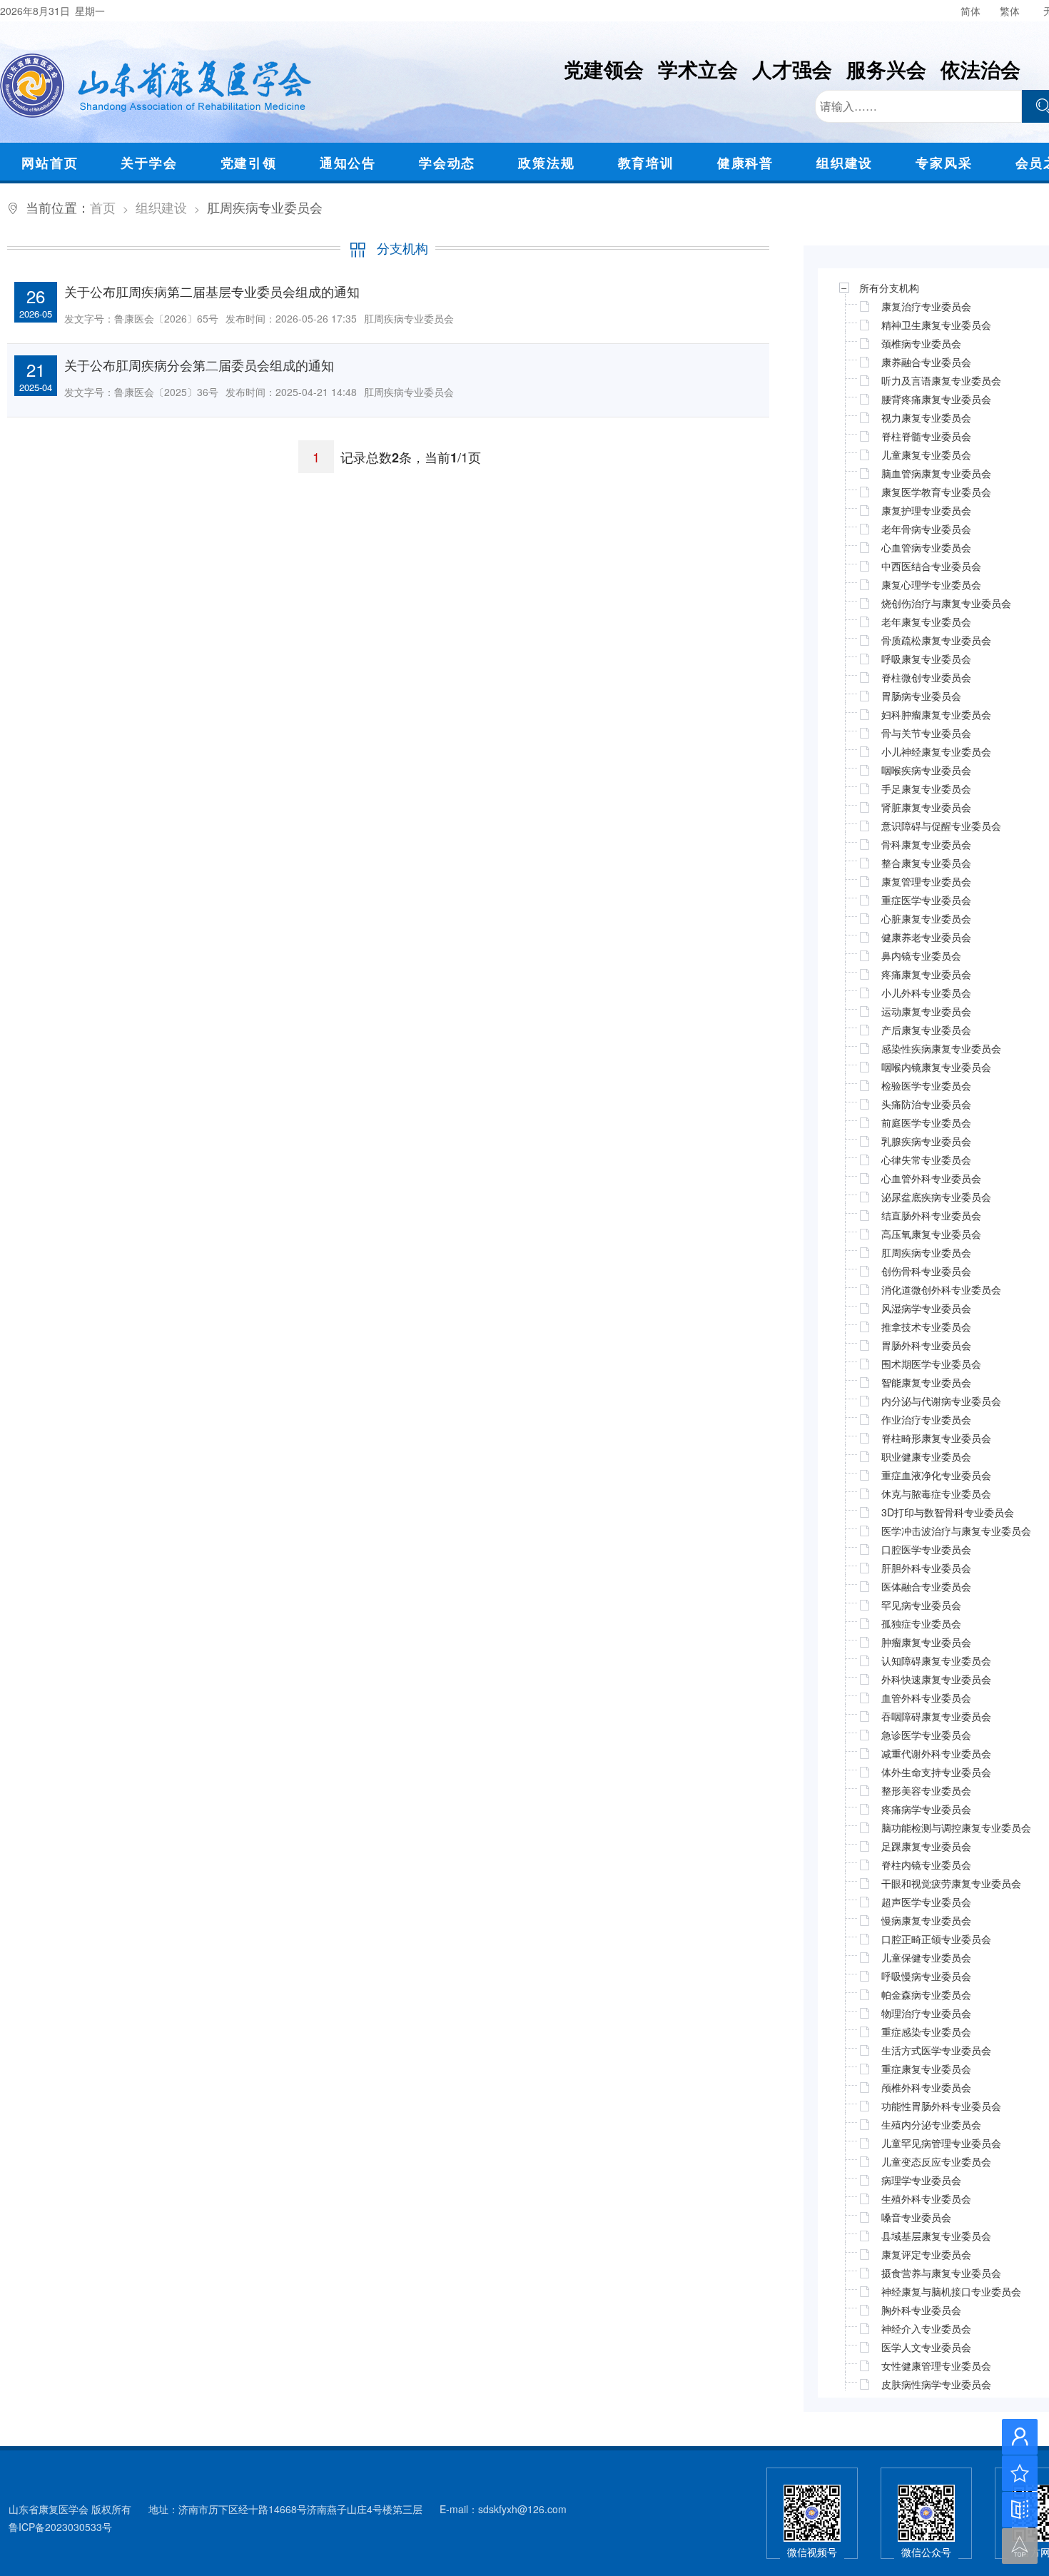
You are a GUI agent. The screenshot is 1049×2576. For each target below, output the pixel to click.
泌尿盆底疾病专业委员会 (936, 1197)
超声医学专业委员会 (926, 1902)
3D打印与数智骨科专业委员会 (948, 1512)
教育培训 (646, 163)
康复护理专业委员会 (926, 510)
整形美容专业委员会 (926, 1790)
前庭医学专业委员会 (926, 1122)
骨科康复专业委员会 (926, 844)
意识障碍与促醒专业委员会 (941, 826)
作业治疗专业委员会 (926, 1419)
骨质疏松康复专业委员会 (936, 640)
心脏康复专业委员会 (926, 918)
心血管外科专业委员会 (931, 1178)
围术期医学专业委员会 (931, 1364)
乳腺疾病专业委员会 (926, 1141)
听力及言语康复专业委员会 (941, 380)
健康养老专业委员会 (926, 937)
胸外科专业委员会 (921, 2310)
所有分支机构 (889, 288)
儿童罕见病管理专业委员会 (941, 2143)
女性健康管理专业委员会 (936, 2365)
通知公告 (348, 163)
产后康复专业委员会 (926, 1030)
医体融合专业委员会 (926, 1586)
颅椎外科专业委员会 (926, 2087)
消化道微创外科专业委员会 (941, 1289)
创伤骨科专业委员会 (926, 1271)
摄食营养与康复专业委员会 (941, 2273)
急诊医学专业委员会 (926, 1735)
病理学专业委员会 (921, 2180)
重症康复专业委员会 (926, 2069)
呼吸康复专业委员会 (926, 659)
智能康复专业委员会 (926, 1382)
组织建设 (845, 163)
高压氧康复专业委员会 (931, 1234)
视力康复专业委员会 (926, 417)
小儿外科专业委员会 (926, 993)
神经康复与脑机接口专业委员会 (951, 2291)
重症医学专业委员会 (926, 900)
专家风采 (944, 163)
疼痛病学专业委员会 (926, 1809)
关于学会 (149, 163)
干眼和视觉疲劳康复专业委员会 (951, 1883)
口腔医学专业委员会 (926, 1549)
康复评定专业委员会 (926, 2254)
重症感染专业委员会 (926, 2032)
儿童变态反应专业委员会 (936, 2161)
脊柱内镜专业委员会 (926, 1865)
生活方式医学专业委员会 (936, 2050)
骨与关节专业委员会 (926, 733)
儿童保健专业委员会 (926, 1957)
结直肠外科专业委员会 (931, 1215)
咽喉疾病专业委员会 (926, 770)
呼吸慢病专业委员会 (926, 1976)
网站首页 (50, 163)
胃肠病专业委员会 (921, 696)
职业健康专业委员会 (926, 1456)
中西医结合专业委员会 (931, 566)
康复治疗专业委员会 (926, 306)
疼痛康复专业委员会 (926, 974)
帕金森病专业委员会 (926, 1994)
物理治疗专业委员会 (926, 2013)
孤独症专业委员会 (921, 1623)
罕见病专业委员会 (921, 1605)
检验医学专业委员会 (926, 1085)
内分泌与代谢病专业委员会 (941, 1401)
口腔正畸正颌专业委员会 (936, 1939)
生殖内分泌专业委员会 (931, 2124)
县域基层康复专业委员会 (936, 2236)
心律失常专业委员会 (926, 1160)
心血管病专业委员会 (926, 547)
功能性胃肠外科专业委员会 (941, 2106)
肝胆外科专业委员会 (926, 1568)
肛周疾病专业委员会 (926, 1252)
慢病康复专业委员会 (926, 1920)
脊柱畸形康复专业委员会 (936, 1438)
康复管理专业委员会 (926, 881)
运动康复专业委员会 (926, 1011)
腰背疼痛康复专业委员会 (936, 399)
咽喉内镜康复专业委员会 (936, 1067)
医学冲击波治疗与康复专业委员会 (956, 1531)
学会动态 (447, 163)
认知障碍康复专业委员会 (936, 1660)
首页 (103, 207)
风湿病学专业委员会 (926, 1308)
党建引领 (249, 163)
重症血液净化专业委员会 (936, 1475)
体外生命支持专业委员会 (936, 1772)
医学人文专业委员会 (926, 2347)
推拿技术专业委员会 (926, 1327)
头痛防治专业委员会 (926, 1104)
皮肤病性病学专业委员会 (936, 2384)
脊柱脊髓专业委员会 (926, 436)
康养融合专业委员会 (926, 362)
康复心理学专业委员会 (931, 584)
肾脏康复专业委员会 (926, 807)
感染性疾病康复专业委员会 (941, 1048)
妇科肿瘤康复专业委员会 (936, 714)
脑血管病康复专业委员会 (936, 473)
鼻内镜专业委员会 (921, 955)
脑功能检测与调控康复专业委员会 (956, 1827)
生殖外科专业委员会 (926, 2199)
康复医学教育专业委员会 (936, 492)
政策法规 (546, 163)
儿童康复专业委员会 (926, 455)
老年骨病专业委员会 (926, 529)
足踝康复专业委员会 (926, 1846)
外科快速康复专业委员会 (936, 1679)
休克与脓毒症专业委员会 (936, 1494)
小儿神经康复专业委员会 (936, 751)
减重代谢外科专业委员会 (936, 1753)
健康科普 (745, 163)
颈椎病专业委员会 (921, 343)
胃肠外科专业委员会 (926, 1345)
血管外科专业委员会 (926, 1698)
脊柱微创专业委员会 (926, 677)
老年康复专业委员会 (926, 622)
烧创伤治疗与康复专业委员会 (946, 603)
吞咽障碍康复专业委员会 (936, 1716)
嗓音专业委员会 (916, 2217)
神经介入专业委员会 (926, 2328)
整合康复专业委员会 (926, 863)
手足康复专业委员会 (926, 788)
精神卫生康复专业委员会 (936, 325)
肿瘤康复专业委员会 (926, 1642)
